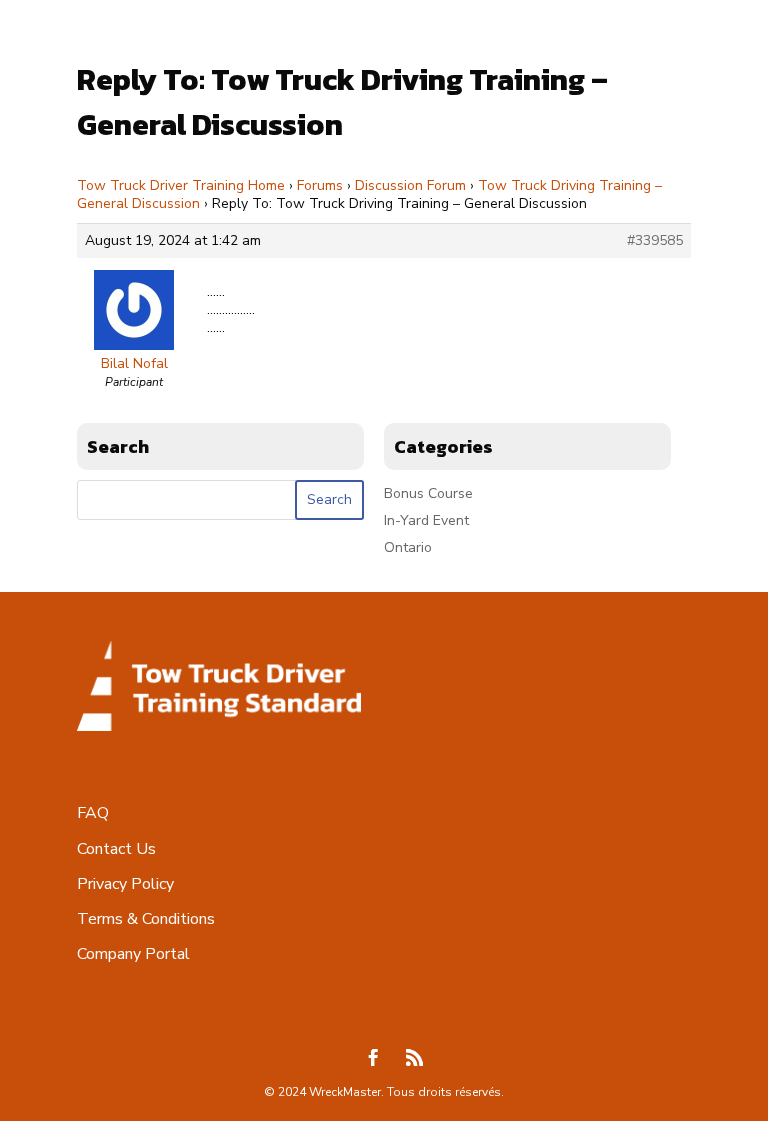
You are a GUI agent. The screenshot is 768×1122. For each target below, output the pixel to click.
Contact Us (116, 849)
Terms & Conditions (146, 919)
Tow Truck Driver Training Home (181, 185)
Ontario (408, 547)
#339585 (655, 241)
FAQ (93, 813)
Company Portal (133, 954)
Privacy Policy (125, 884)
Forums (320, 185)
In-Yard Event (426, 520)
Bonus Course (428, 493)
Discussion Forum (410, 185)
